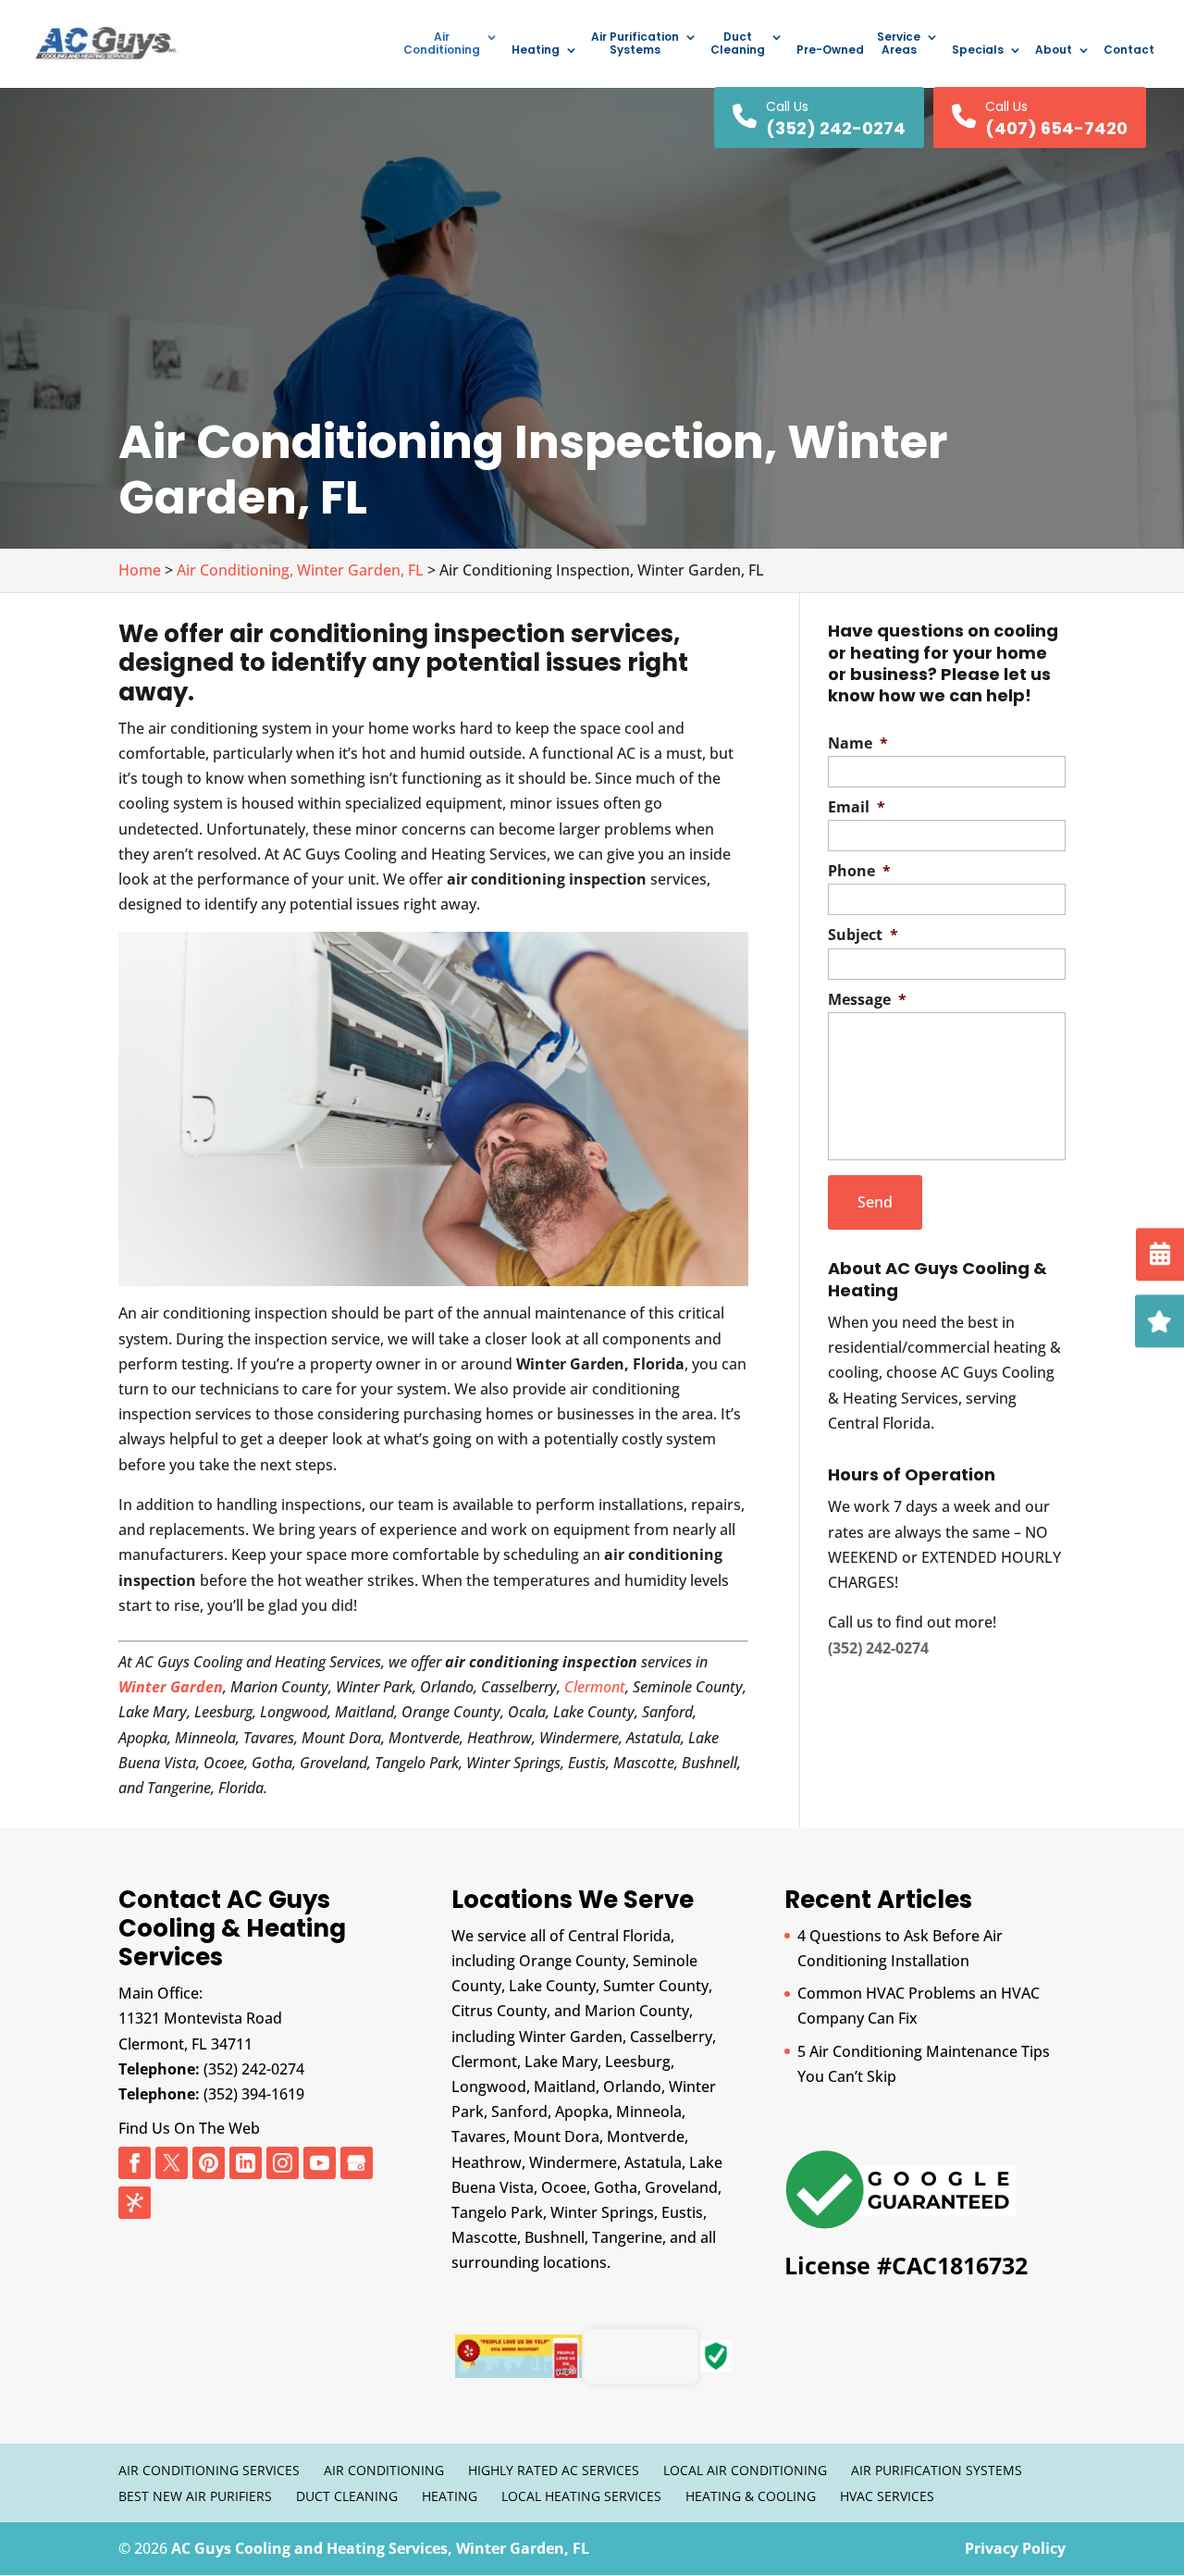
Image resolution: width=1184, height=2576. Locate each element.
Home (140, 570)
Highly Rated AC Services (554, 2470)
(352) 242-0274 (254, 2069)
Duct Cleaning (738, 44)
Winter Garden (171, 1687)
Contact (1129, 50)
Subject (863, 935)
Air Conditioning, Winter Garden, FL (300, 570)
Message (867, 1000)
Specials (978, 50)
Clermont (595, 1687)
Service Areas (899, 44)
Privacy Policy (1015, 2548)
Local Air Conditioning (745, 2470)
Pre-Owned (830, 50)
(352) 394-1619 (254, 2094)
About (1054, 50)
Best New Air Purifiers (195, 2496)
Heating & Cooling (751, 2496)
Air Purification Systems (635, 44)
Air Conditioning (442, 44)
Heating (536, 50)
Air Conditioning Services (209, 2470)
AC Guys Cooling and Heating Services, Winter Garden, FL (380, 2548)
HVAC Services (887, 2496)
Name (858, 743)
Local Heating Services (581, 2496)
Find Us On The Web (189, 2128)
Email (857, 807)
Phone (859, 871)
